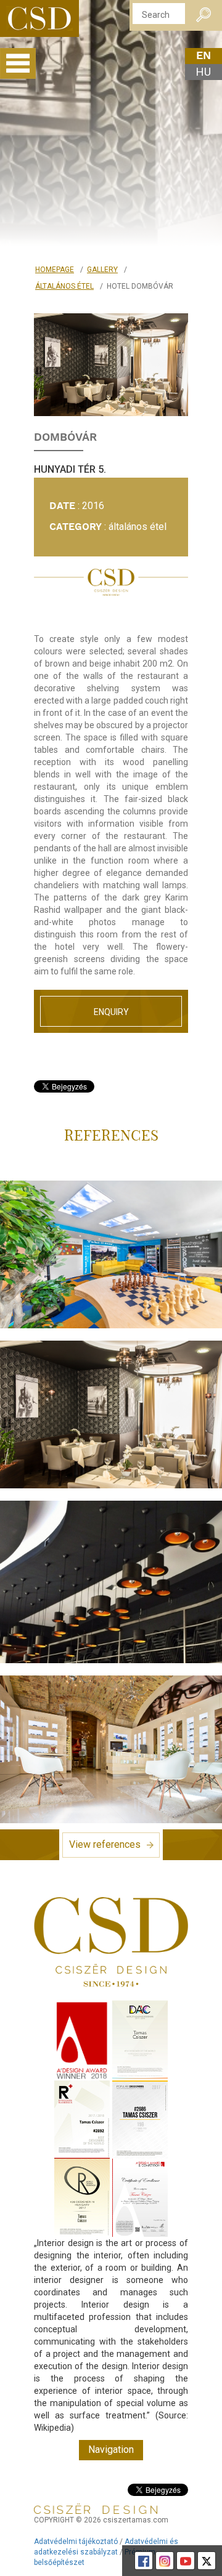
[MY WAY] (111, 1582)
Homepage (55, 270)
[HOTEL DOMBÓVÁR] (111, 1414)
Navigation (111, 2450)
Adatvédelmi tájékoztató (76, 2542)
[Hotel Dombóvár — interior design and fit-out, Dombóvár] (111, 365)
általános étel (64, 286)
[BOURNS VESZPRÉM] (111, 1254)
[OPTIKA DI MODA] (111, 1749)
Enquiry (111, 1012)
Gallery (102, 270)
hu (203, 72)
